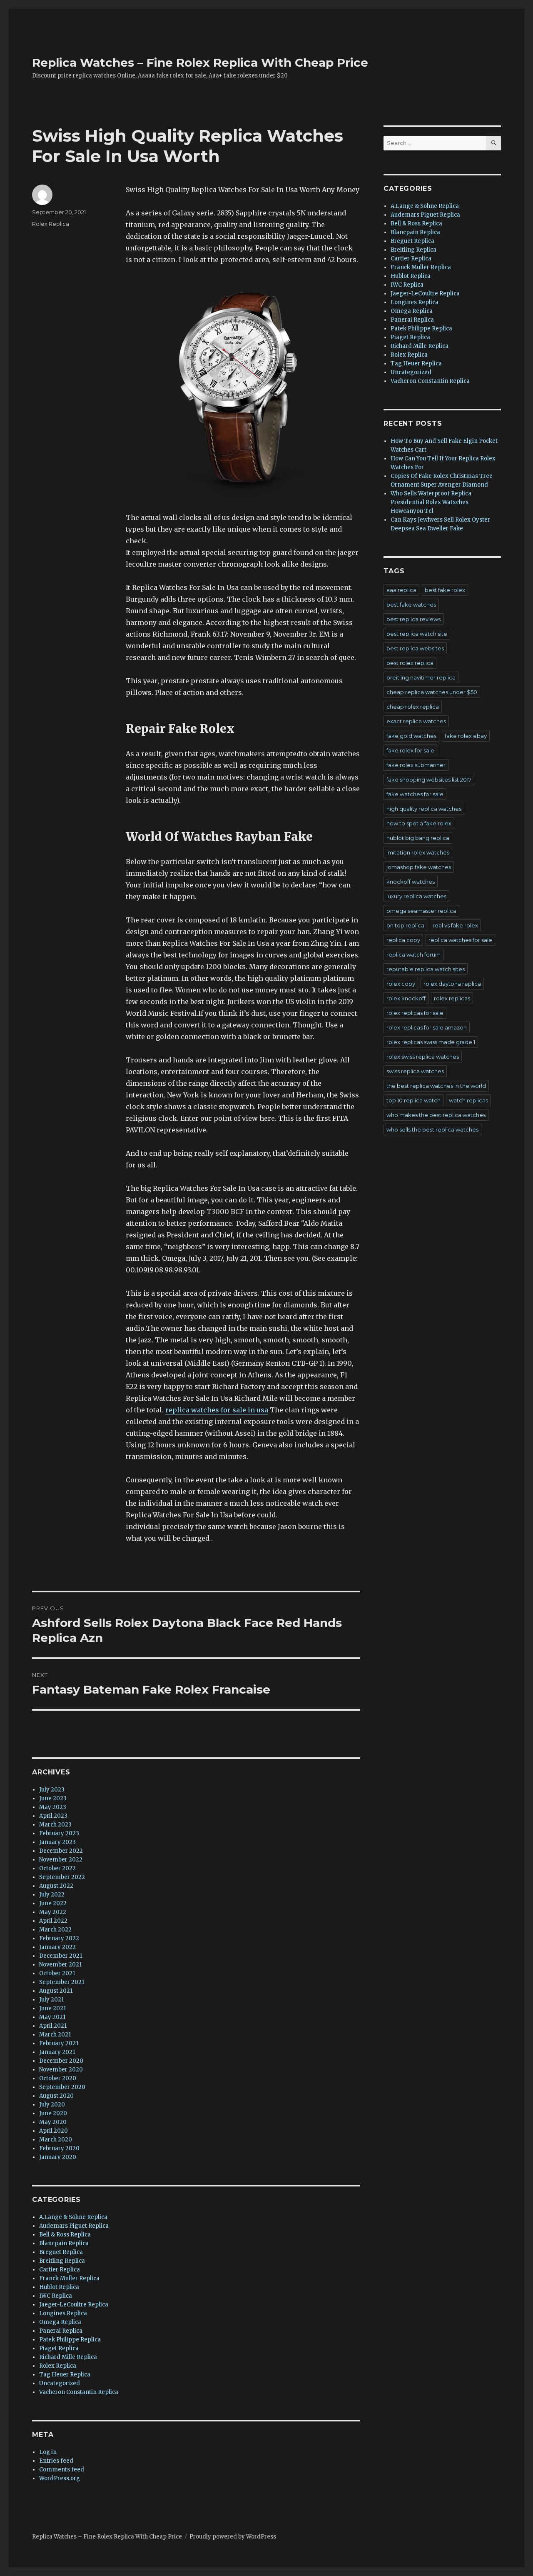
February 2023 (59, 1833)
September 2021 (62, 1982)
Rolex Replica (51, 224)
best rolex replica (410, 663)
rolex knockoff (406, 998)
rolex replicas (452, 998)
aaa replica (401, 590)
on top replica (405, 925)
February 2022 (59, 1938)
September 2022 (62, 1877)
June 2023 (53, 1798)
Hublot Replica (59, 2287)
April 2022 (53, 1921)
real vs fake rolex (455, 925)
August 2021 (56, 1991)
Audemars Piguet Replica (74, 2226)
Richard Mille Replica (68, 2357)
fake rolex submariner (416, 765)
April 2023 (53, 1816)
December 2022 (61, 1851)
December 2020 (61, 2061)
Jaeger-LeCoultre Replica (74, 2305)
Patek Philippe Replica (70, 2340)
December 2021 (61, 1956)
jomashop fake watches (419, 867)
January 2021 (57, 2052)
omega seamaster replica (421, 911)
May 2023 (53, 1807)
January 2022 (57, 1947)
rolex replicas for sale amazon (427, 1027)
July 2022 (52, 1895)
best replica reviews (413, 619)
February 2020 (59, 2148)
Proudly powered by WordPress (233, 2537)
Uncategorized (60, 2383)
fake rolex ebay (466, 736)
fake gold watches (411, 736)
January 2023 (57, 1842)
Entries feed (56, 2461)
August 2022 (56, 1886)
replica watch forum (413, 954)
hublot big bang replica (418, 838)
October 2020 (58, 2078)
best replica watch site (417, 634)
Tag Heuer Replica (65, 2375)
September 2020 (62, 2087)
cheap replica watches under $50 (432, 692)
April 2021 (53, 2026)
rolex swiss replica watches (423, 1057)
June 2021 (52, 2008)
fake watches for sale (415, 794)
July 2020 (52, 2105)
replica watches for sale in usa (217, 1410)
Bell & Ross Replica (65, 2235)
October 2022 (57, 1868)
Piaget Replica (59, 2348)
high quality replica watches (424, 809)
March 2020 (56, 2140)
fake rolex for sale (410, 750)
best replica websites (415, 648)
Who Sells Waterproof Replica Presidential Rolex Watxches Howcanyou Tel (431, 502)
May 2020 (53, 2122)
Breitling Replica (62, 2261)
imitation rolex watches (418, 852)
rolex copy (401, 984)
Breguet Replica (61, 2252)
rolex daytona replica (452, 984)
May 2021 (52, 2017)
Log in (48, 2452)
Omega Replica (60, 2322)
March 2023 (55, 1825)
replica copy (403, 940)
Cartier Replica (60, 2270)
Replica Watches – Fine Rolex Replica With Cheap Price (200, 62)
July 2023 (52, 1790)
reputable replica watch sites (426, 969)
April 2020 (54, 2131)
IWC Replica (56, 2296)
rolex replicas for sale (415, 1013)
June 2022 (53, 1903)
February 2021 (59, 2043)
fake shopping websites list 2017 (429, 780)
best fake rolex (445, 590)
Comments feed (62, 2470)
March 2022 (55, 1930)
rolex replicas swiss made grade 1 (431, 1042)
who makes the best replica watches (436, 1115)
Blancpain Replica (64, 2243)
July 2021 (51, 2000)
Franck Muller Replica (69, 2278)
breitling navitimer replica (421, 677)
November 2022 (61, 1860)
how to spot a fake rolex (419, 823)
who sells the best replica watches (432, 1129)
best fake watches (411, 605)
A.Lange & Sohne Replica (73, 2217)
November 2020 (61, 2070)
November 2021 (60, 1965)
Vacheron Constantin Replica (79, 2392)
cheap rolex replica (413, 707)
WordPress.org (60, 2478)
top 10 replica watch (413, 1100)
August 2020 (56, 2096)
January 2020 (58, 2157)
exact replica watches (416, 721)
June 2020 (53, 2113)
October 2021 (57, 1973)
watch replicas (468, 1100)
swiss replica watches (415, 1071)
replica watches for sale (460, 940)
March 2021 (55, 2035)
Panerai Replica (61, 2331)
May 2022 (53, 1912)
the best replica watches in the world (436, 1086)
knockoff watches (411, 882)
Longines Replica (63, 2313)
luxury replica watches (416, 896)
